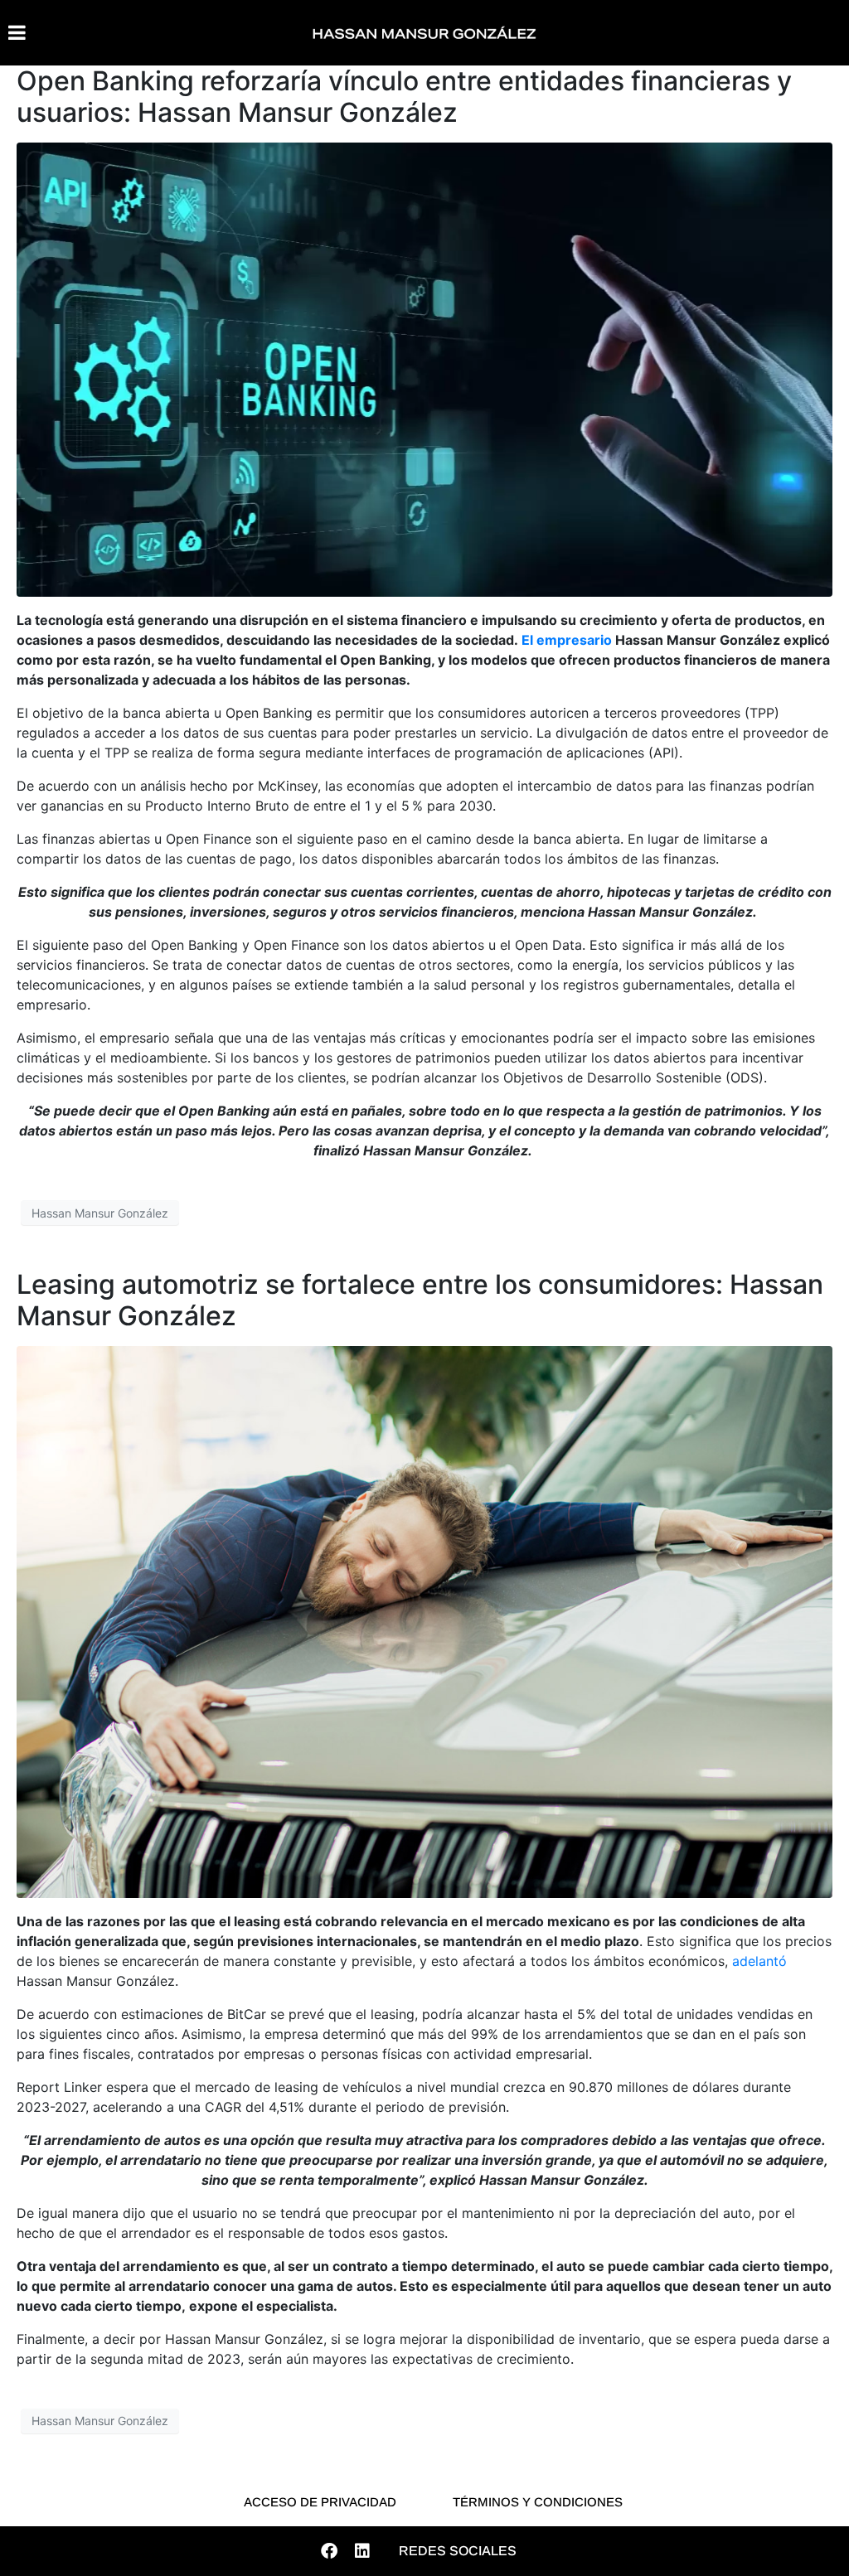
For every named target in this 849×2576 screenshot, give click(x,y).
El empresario (567, 640)
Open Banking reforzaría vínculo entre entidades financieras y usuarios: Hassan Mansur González (404, 97)
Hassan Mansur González (100, 1213)
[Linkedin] (362, 2551)
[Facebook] (329, 2551)
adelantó (759, 1961)
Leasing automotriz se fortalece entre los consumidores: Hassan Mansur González (420, 1300)
